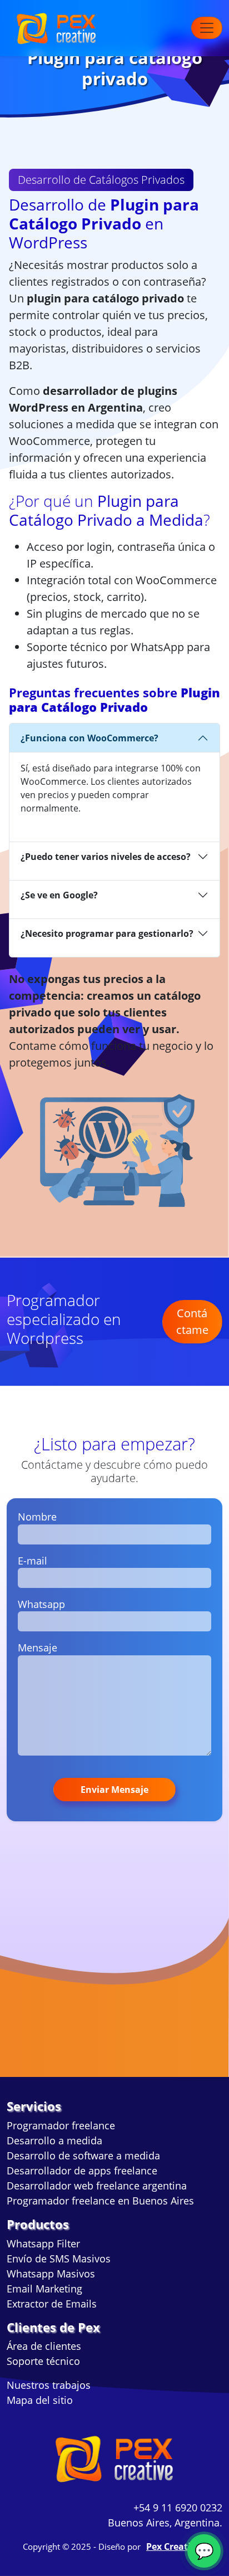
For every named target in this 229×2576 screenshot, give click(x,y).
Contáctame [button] (192, 1321)
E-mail (33, 1561)
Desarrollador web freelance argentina (97, 2186)
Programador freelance (61, 2125)
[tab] (114, 738)
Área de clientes (44, 2346)
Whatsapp (41, 1604)
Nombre (37, 1517)
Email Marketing (44, 2289)
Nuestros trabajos (49, 2385)
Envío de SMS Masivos (59, 2259)
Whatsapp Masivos (51, 2274)
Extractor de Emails (52, 2304)
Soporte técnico (43, 2361)
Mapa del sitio (40, 2400)
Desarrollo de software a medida (83, 2155)
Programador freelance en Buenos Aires (100, 2201)
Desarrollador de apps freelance (82, 2171)
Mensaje (38, 1648)
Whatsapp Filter (43, 2243)
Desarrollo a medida (54, 2140)
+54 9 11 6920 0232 (178, 2507)
